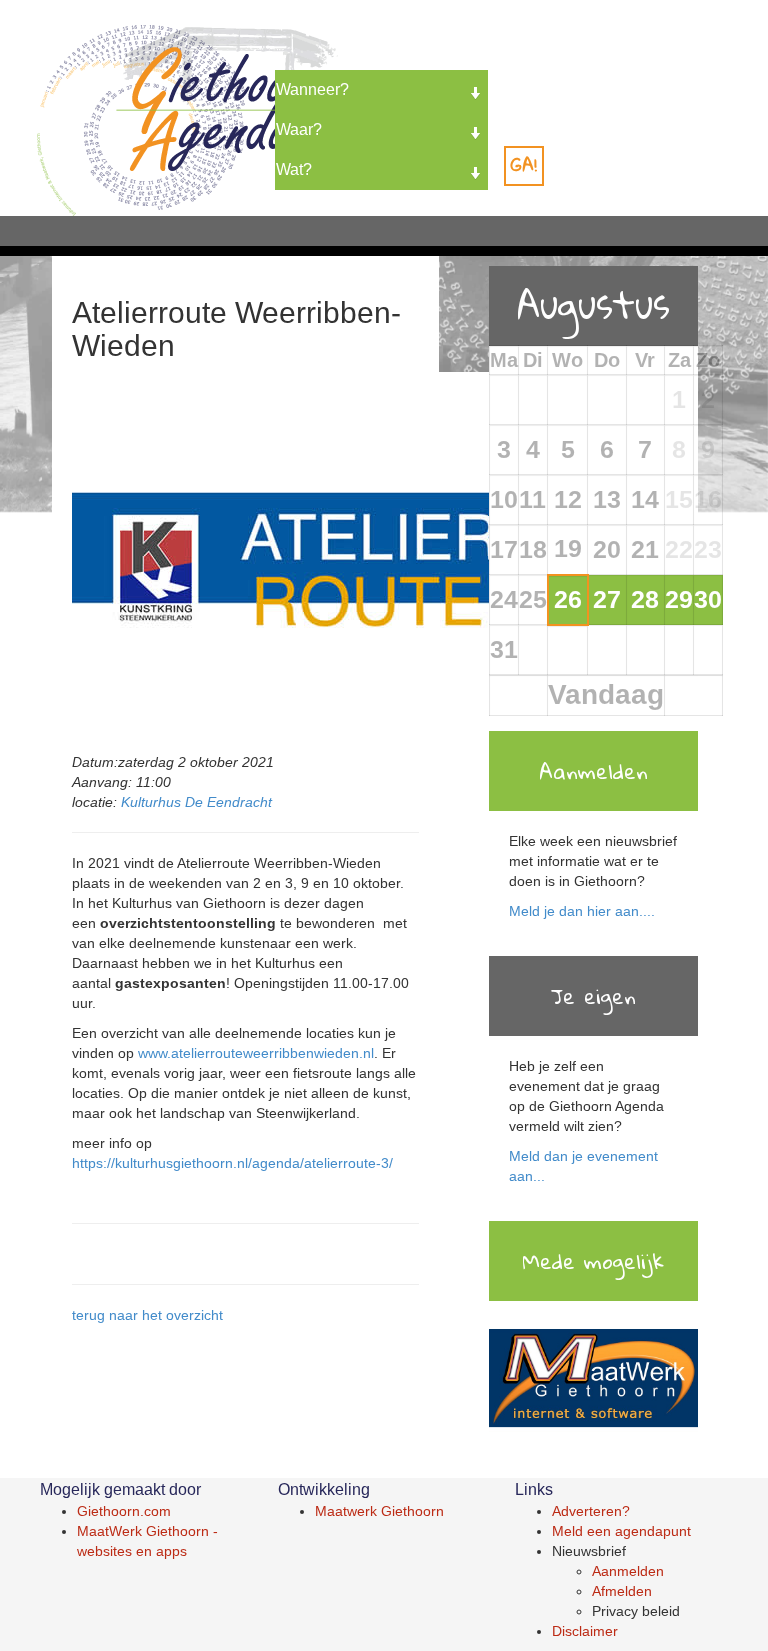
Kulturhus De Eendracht (196, 802)
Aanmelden (628, 1571)
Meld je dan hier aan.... (582, 911)
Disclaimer (585, 1631)
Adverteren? (591, 1511)
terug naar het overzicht (147, 1315)
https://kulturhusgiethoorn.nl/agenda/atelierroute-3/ (232, 1163)
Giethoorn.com (124, 1511)
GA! (524, 164)
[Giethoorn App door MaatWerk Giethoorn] (593, 1379)
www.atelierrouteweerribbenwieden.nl (256, 1053)
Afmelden (622, 1591)
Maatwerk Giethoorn (379, 1511)
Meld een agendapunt (621, 1531)
